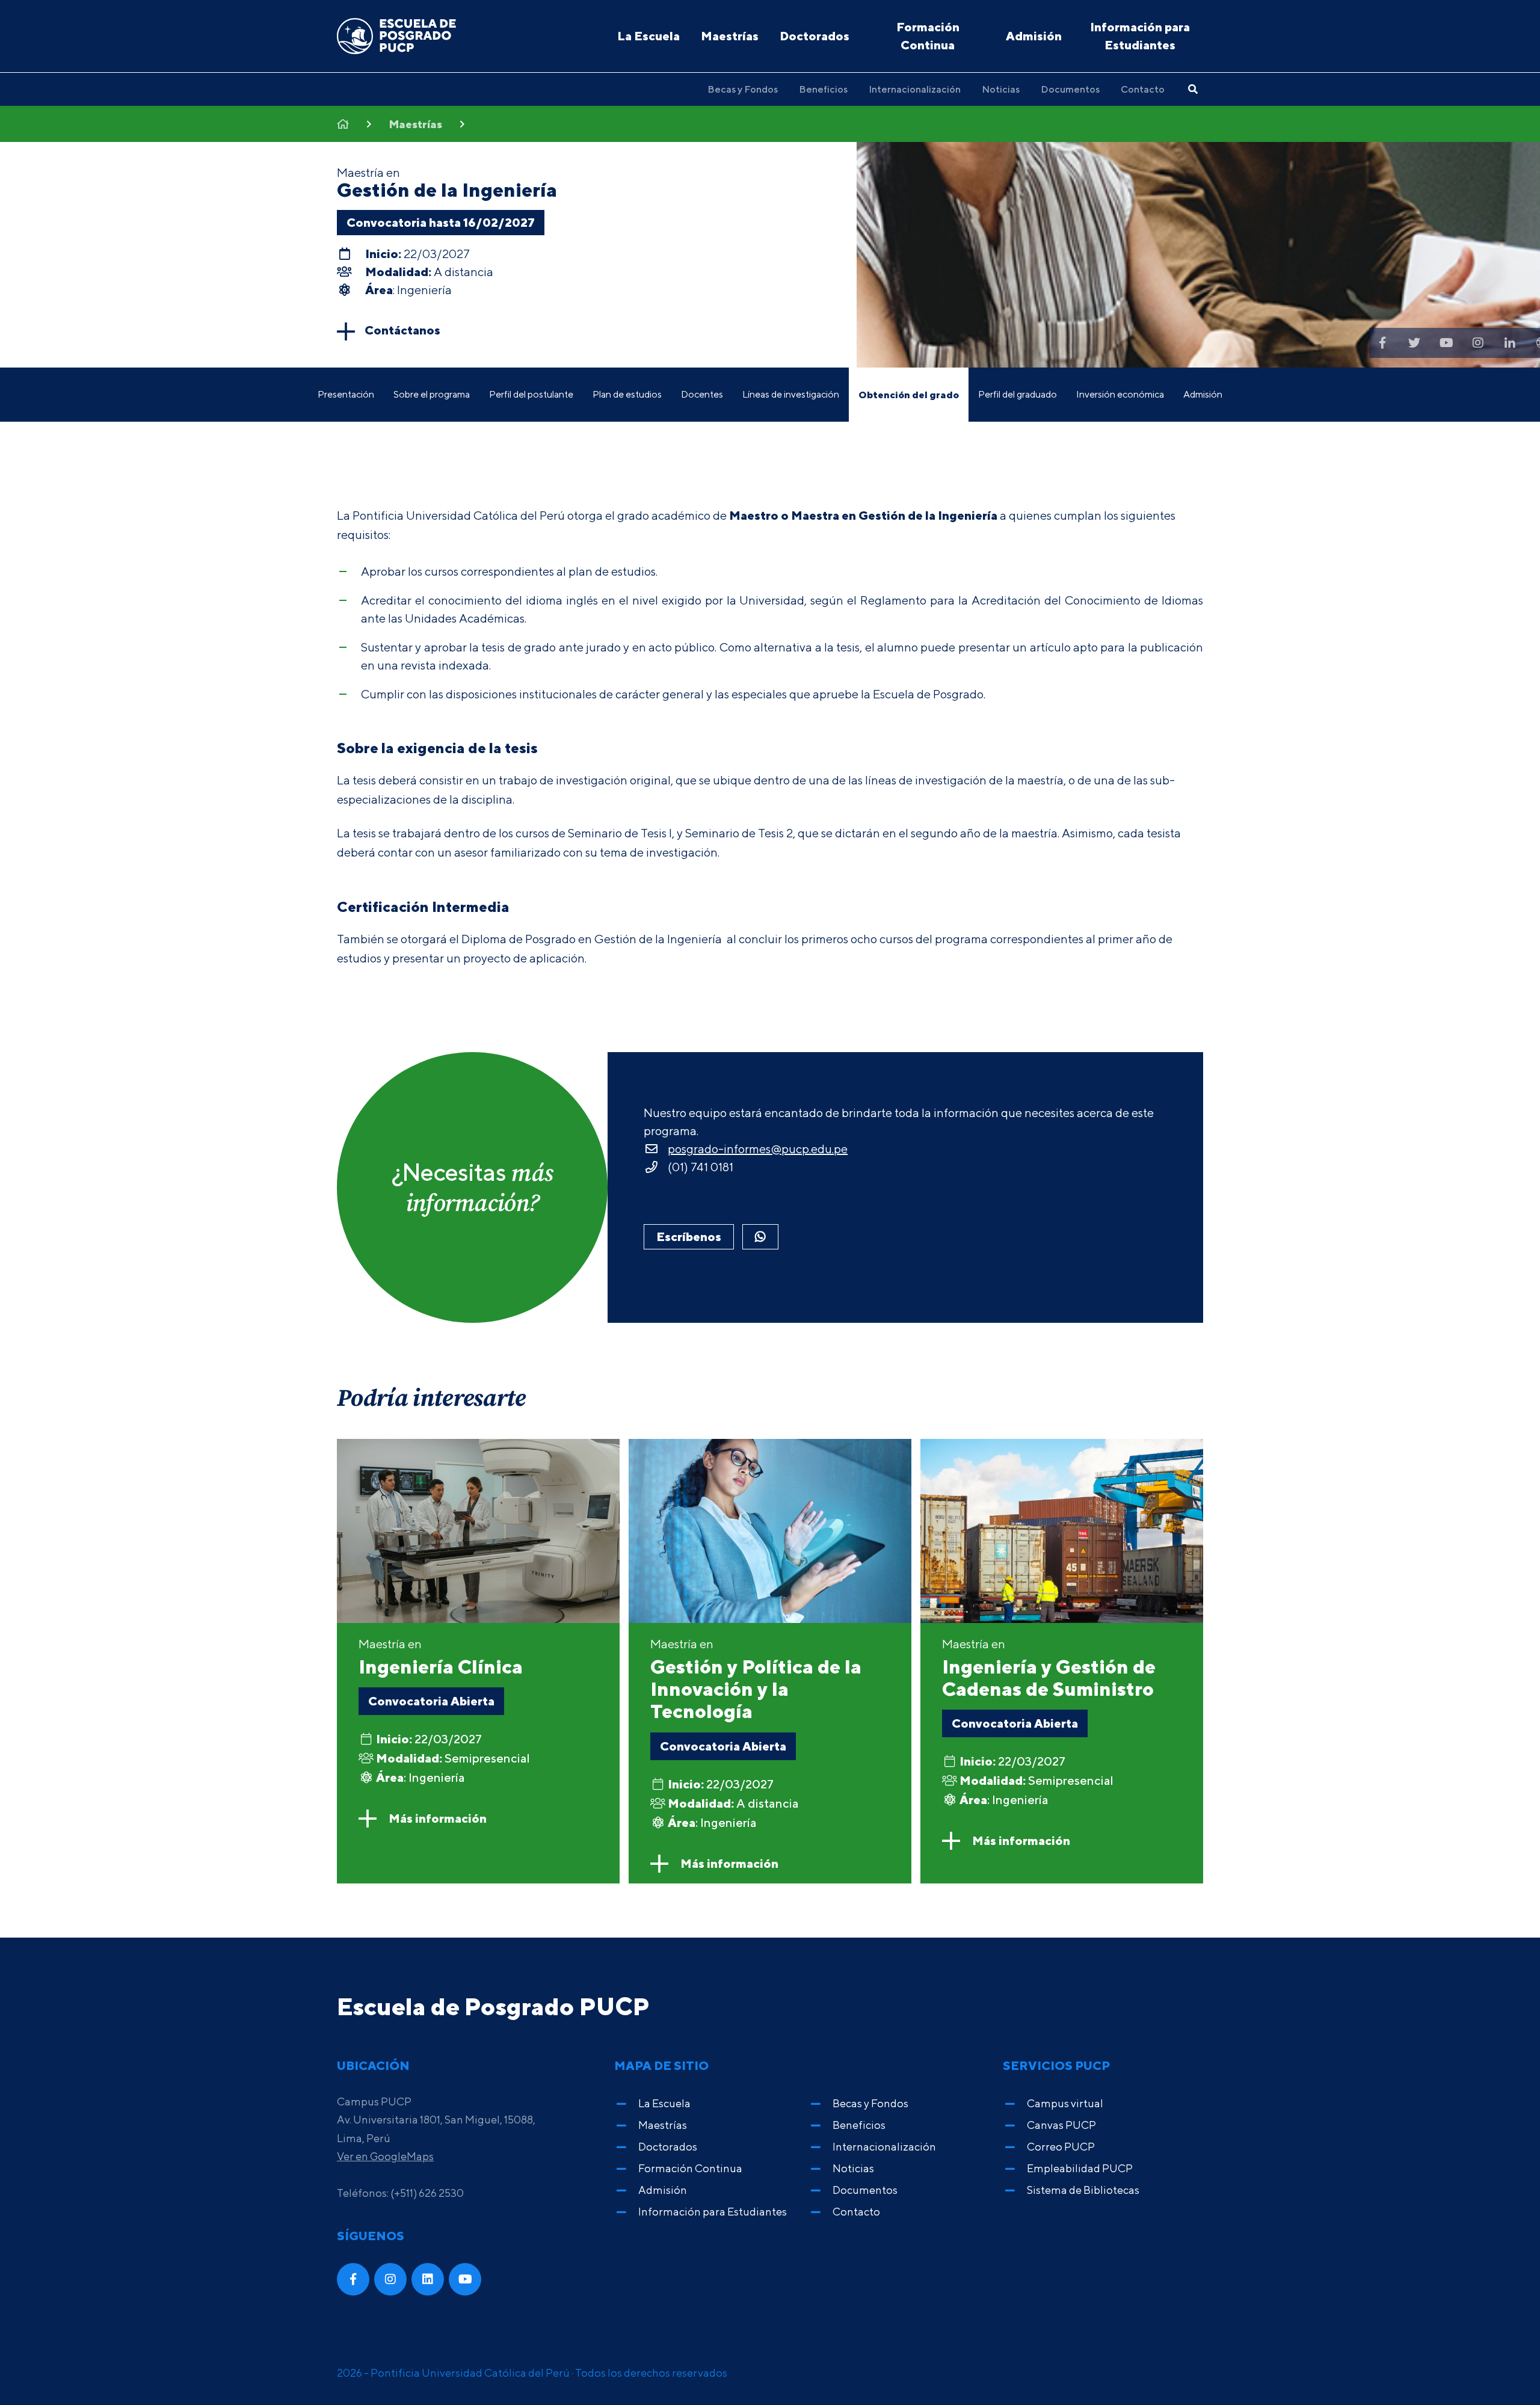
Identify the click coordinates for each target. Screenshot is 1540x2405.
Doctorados (815, 36)
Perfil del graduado (1018, 394)
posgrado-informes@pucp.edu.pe (758, 1149)
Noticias (1001, 89)
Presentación (346, 394)
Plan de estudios (627, 394)
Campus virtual (1065, 2103)
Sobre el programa (432, 394)
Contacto (1143, 89)
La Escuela (648, 36)
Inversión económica (1120, 394)
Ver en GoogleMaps (385, 2156)
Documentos (1070, 89)
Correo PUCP (1061, 2147)
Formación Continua (928, 36)
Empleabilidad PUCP (1080, 2168)
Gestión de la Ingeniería (447, 190)
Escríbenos (689, 1236)
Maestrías (730, 36)
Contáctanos (402, 330)
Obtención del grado (909, 395)
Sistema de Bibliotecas (1083, 2190)
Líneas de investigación (791, 394)
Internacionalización (915, 89)
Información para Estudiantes (1140, 36)
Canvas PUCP (1061, 2125)
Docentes (702, 394)
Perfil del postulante (531, 394)
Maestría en (441, 1657)
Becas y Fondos (743, 89)
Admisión (1034, 36)
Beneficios (823, 89)
